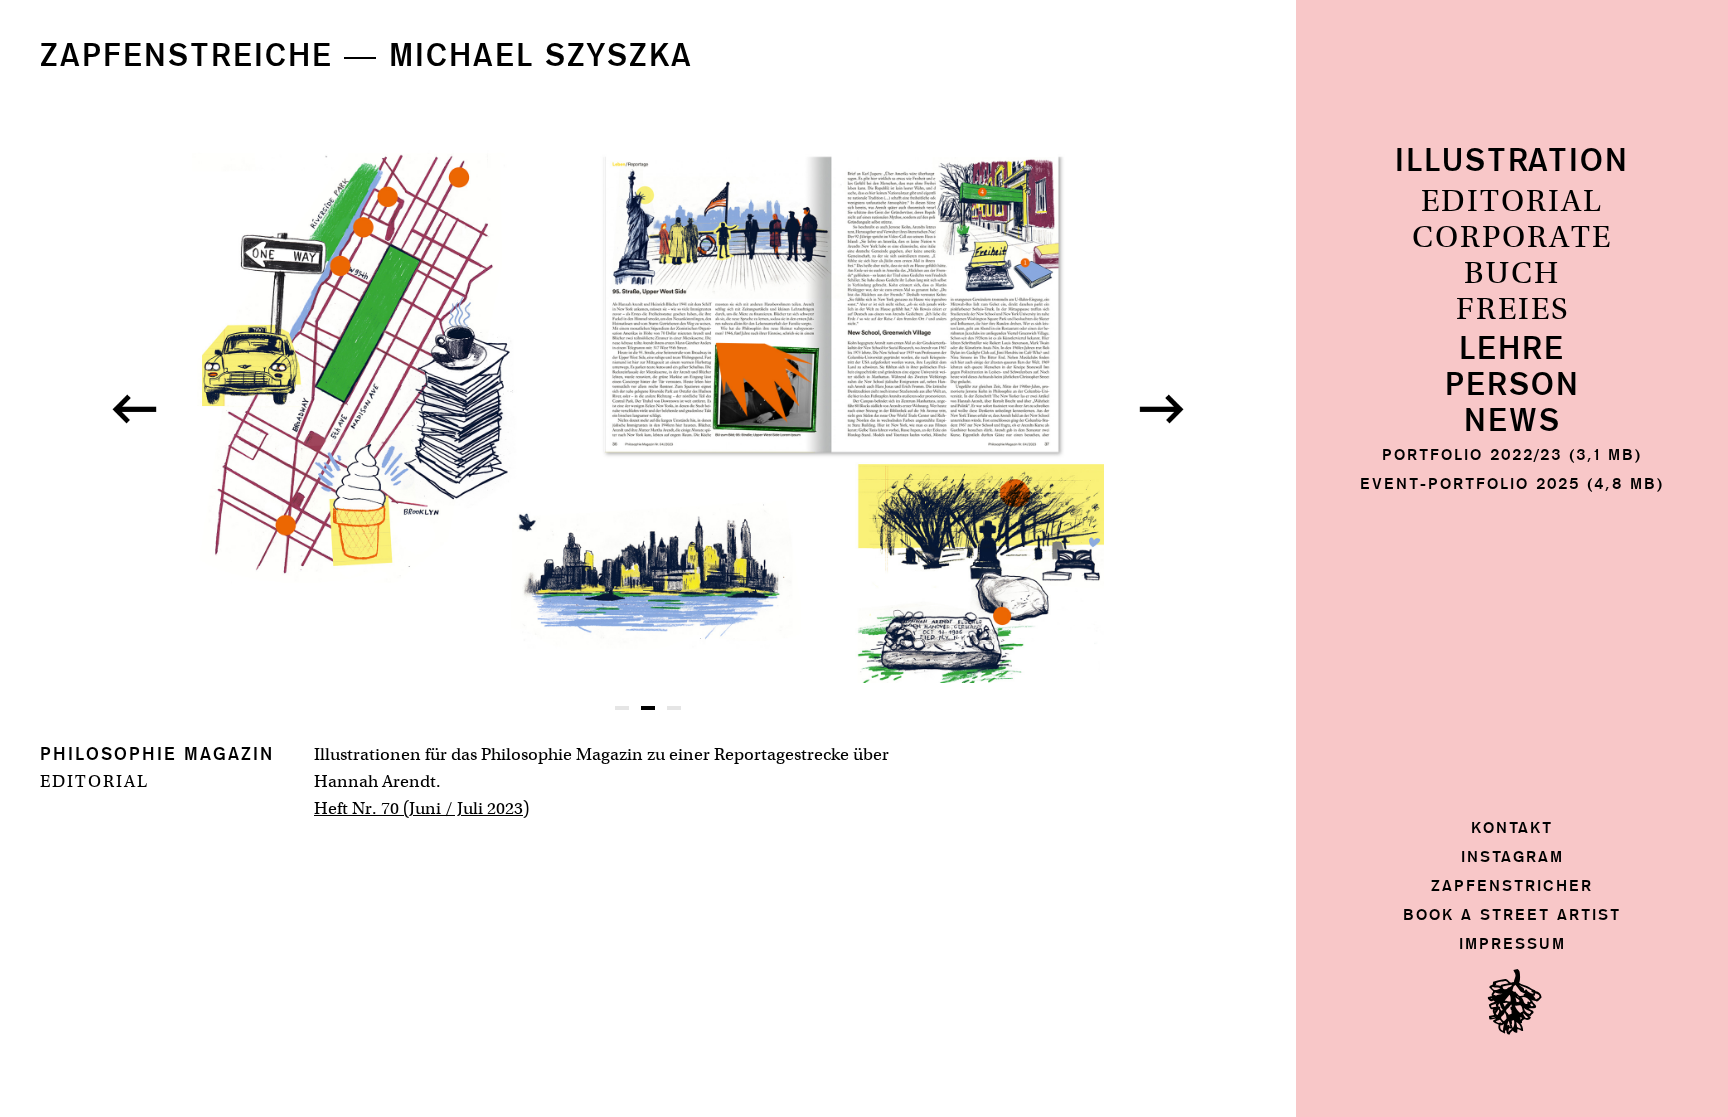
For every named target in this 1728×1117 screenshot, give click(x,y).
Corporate (1512, 238)
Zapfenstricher (1512, 885)
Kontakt (1512, 827)
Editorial (1512, 202)
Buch (1512, 274)
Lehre (1512, 349)
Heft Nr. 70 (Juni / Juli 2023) (421, 808)
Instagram (1512, 856)
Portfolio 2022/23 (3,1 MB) (1512, 454)
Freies (1512, 310)
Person (1512, 385)
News (1512, 421)
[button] (134, 409)
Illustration (1512, 161)
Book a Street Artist (1512, 914)
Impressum (1512, 943)
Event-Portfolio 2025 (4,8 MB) (1512, 483)
